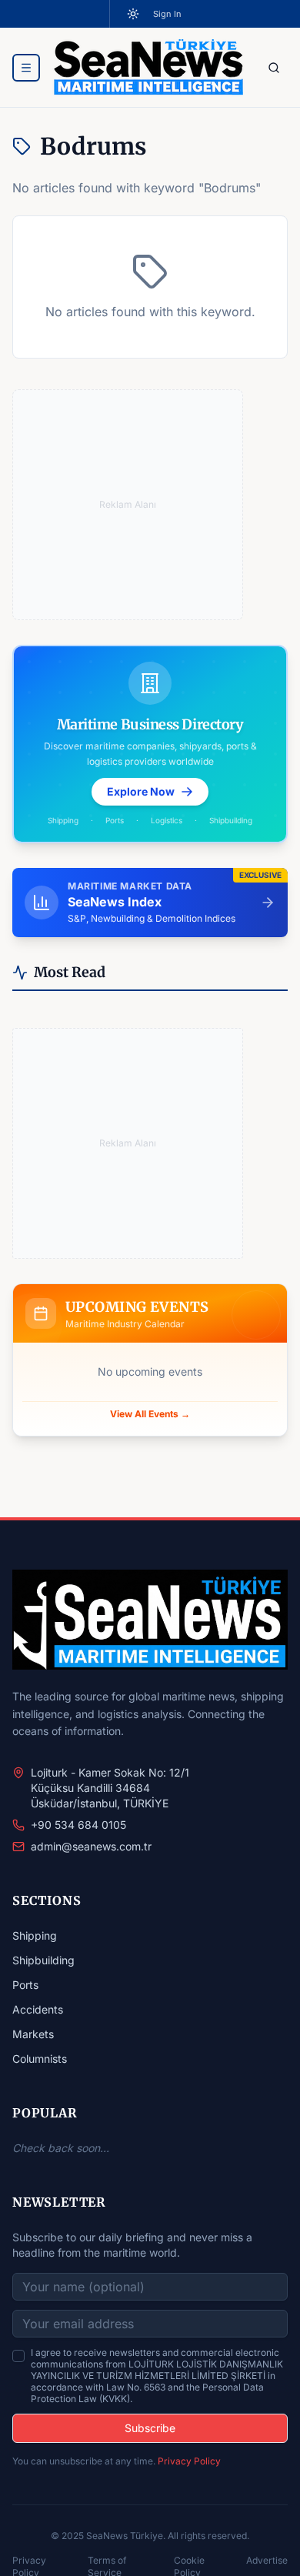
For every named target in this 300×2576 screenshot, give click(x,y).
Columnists (40, 2059)
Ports (25, 1985)
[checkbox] (18, 2356)
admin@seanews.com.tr (91, 1846)
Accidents (38, 2009)
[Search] (274, 68)
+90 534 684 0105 (78, 1825)
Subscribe (150, 2428)
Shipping (35, 1935)
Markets (33, 2034)
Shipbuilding (43, 1960)
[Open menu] (26, 68)
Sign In (167, 14)
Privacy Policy (189, 2461)
